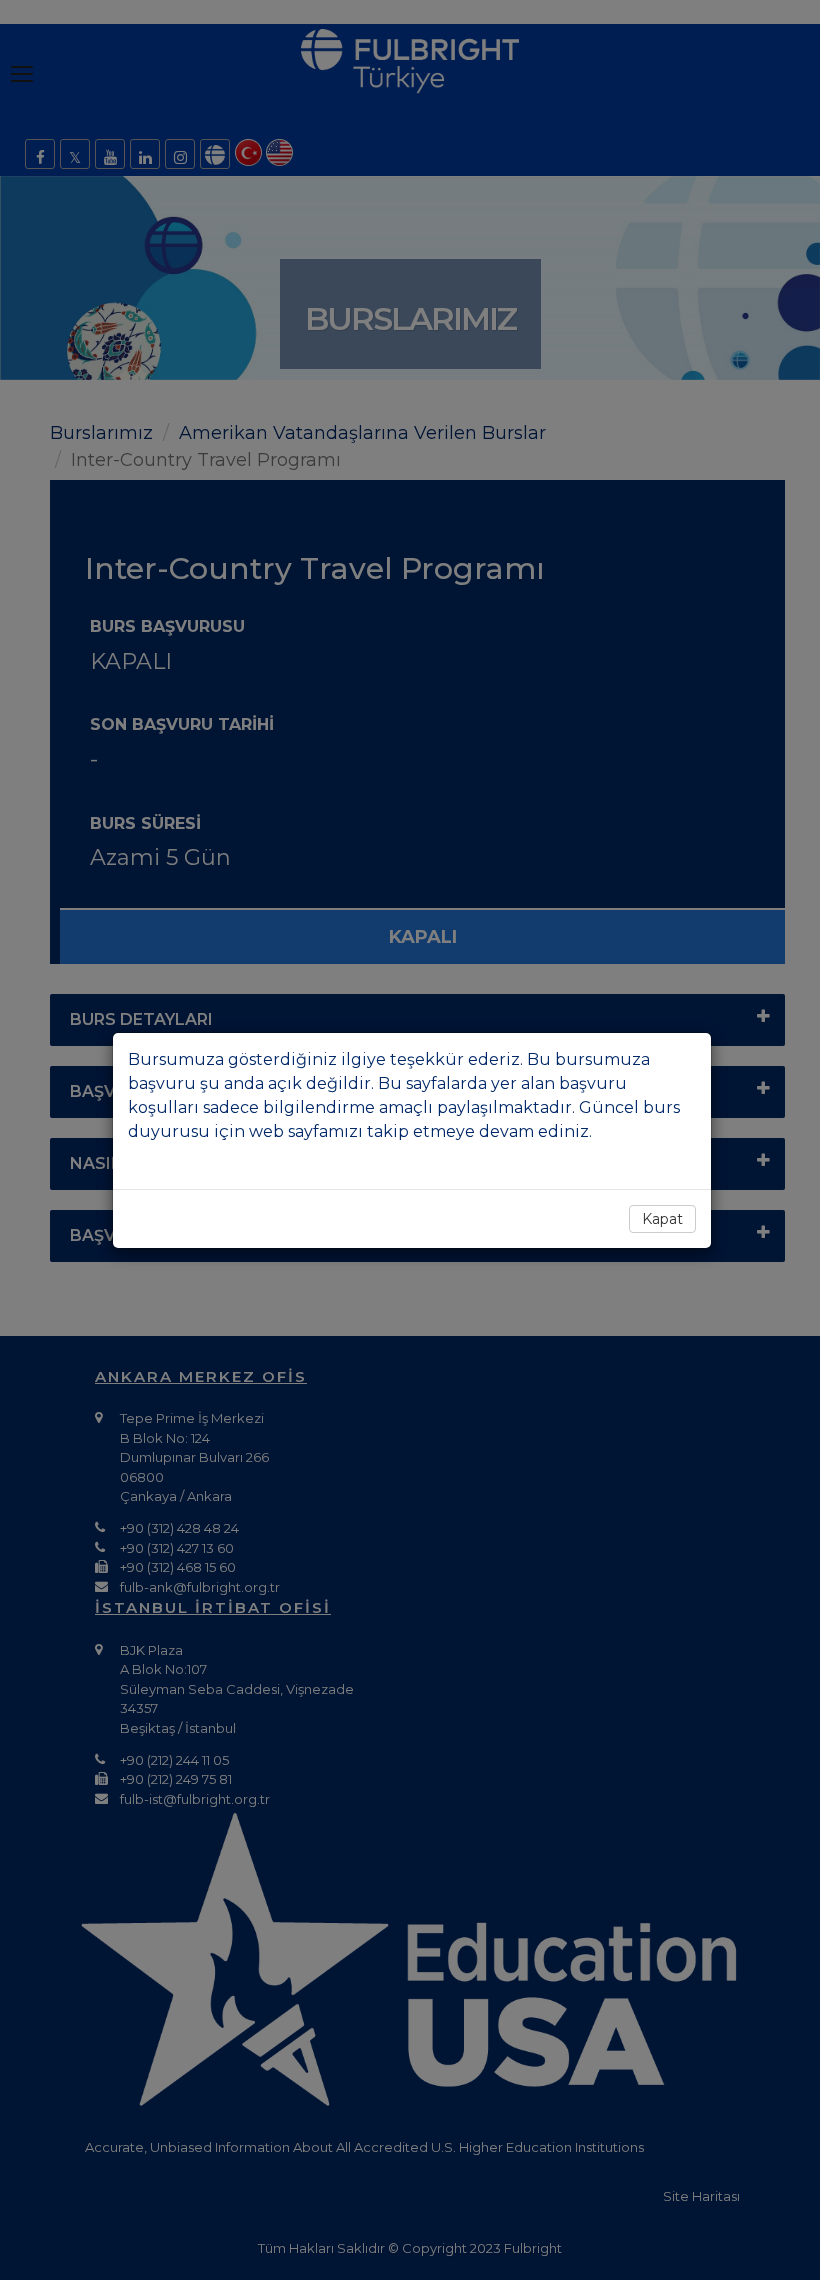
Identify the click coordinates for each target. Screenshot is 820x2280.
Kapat (662, 1219)
